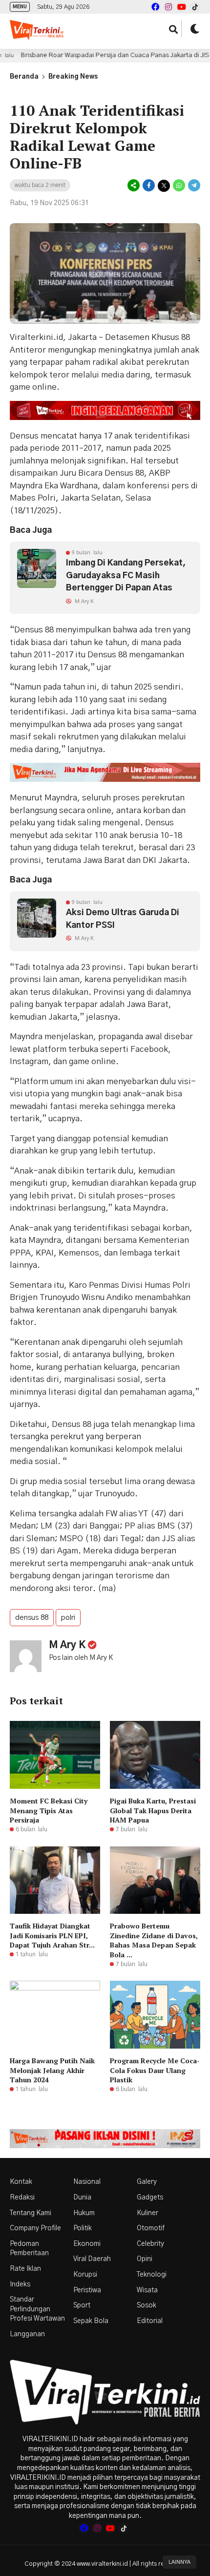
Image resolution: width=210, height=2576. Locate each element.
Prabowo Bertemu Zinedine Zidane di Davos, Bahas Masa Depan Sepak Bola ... (154, 1940)
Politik (83, 2228)
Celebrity (150, 2244)
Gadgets (150, 2198)
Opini (145, 2259)
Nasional (87, 2182)
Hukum (84, 2213)
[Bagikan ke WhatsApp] (179, 186)
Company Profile (35, 2228)
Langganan (27, 2334)
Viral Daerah (92, 2259)
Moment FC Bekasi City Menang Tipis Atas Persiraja (49, 1810)
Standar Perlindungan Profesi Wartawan (37, 2309)
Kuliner (147, 2213)
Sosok (147, 2305)
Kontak (21, 2182)
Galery (147, 2182)
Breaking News (73, 77)
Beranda (24, 77)
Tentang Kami (31, 2213)
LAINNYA (179, 2562)
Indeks (20, 2284)
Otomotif (151, 2228)
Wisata (147, 2290)
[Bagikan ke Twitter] (164, 186)
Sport (82, 2305)
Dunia (82, 2198)
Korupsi (85, 2275)
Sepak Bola (91, 2321)
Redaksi (22, 2198)
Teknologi (152, 2275)
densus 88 (32, 1618)
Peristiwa (87, 2290)
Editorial (150, 2321)
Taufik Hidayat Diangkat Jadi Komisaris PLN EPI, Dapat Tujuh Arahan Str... (52, 1935)
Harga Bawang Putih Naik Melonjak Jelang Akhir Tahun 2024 (52, 2070)
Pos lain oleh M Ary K (81, 1658)
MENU (20, 7)
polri (68, 1618)
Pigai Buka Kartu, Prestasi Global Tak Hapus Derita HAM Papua (153, 1810)
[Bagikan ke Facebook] (149, 186)
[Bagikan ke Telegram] (193, 186)
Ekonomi (87, 2244)
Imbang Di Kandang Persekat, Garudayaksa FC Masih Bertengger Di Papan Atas (126, 575)
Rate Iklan (25, 2269)
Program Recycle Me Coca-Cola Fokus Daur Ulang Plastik (155, 2070)
